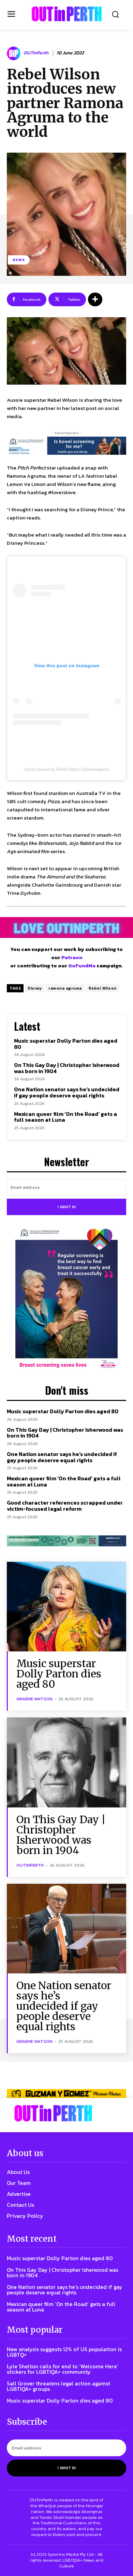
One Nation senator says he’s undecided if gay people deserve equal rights (67, 1092)
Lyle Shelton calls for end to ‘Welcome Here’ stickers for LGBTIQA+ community (63, 2369)
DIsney (35, 988)
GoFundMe (82, 965)
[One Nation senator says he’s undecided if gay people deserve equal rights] (66, 1929)
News (19, 260)
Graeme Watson (34, 1699)
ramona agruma (65, 988)
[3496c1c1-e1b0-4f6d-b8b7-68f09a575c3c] (66, 1541)
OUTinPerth (36, 53)
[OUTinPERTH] (67, 14)
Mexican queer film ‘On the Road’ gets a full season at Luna (65, 1117)
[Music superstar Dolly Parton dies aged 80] (66, 1607)
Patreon (72, 957)
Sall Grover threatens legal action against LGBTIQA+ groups (58, 2386)
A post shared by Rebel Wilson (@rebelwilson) (66, 769)
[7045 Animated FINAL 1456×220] (66, 446)
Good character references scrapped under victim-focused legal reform (65, 1506)
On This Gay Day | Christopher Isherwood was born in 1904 (67, 1068)
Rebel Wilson (103, 988)
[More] (95, 299)
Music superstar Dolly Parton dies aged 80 (66, 1044)
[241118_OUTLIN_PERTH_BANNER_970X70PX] (66, 2093)
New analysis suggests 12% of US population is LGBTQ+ (64, 2352)
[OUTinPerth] (15, 53)
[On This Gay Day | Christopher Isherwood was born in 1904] (66, 1762)
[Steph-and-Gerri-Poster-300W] (66, 1299)
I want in (67, 1207)
